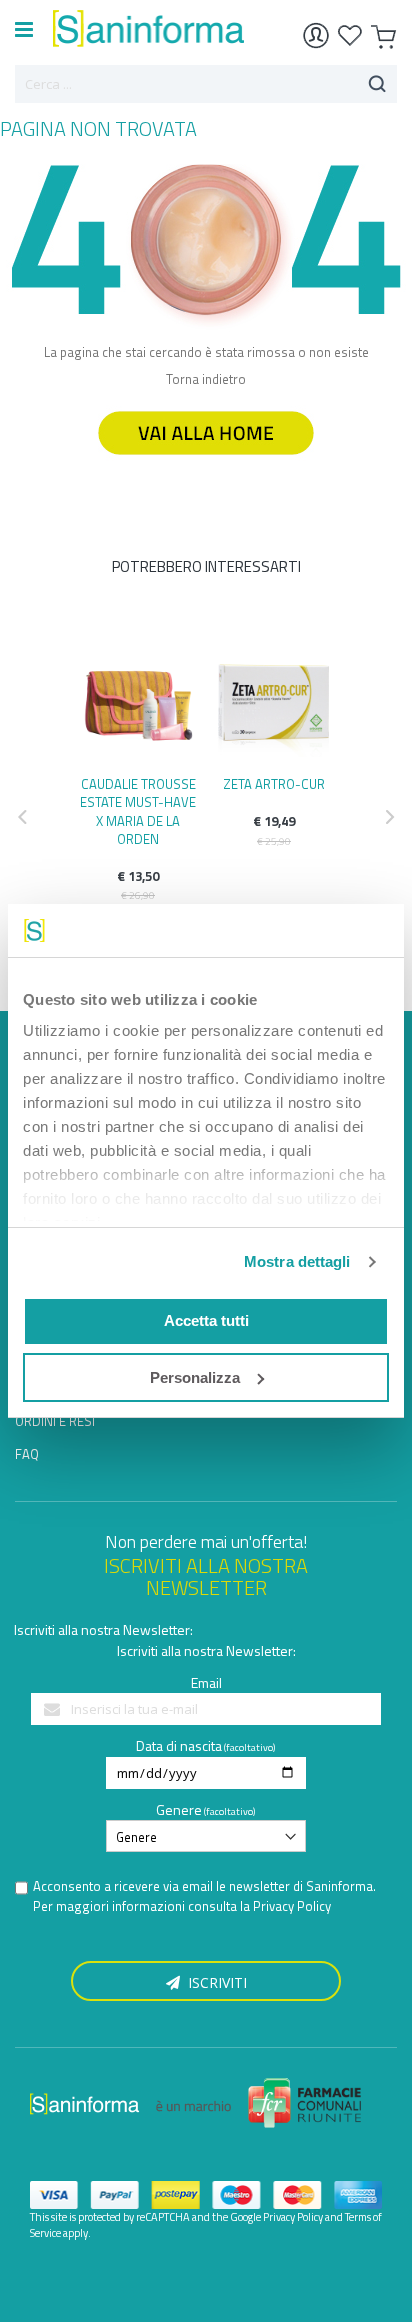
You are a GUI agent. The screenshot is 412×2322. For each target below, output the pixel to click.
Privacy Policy (292, 1906)
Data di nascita (179, 1745)
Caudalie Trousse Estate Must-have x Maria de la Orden (138, 811)
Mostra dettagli (297, 1261)
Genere (179, 1809)
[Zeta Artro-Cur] (274, 699)
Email (206, 1682)
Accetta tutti (206, 1320)
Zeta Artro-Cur (274, 784)
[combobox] (206, 84)
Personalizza (195, 1377)
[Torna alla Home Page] (206, 464)
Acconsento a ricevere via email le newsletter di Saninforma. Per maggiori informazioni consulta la (204, 1896)
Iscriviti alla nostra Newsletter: (103, 1629)
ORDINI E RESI (55, 1421)
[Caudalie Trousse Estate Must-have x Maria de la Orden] (138, 699)
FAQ (27, 1454)
